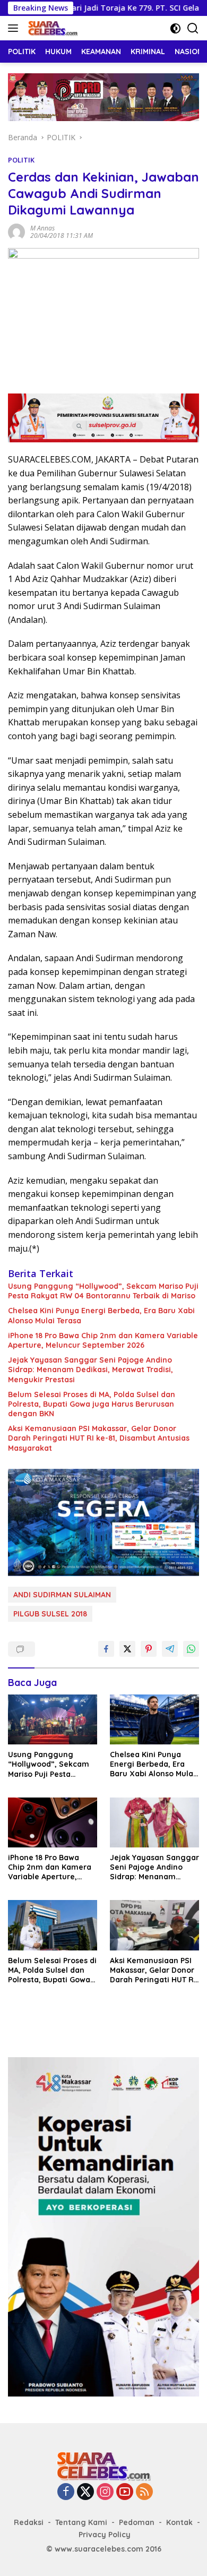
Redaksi (29, 2522)
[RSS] (144, 2492)
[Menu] (15, 28)
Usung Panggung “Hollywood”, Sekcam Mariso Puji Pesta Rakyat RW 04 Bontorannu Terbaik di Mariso (103, 1291)
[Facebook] (66, 2492)
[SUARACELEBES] (51, 28)
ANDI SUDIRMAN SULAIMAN (62, 1595)
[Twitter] (85, 2492)
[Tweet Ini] (127, 1649)
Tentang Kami (81, 2522)
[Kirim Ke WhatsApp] (191, 1649)
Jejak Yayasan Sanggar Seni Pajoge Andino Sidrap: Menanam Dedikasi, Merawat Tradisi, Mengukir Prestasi (90, 1370)
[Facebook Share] (106, 1649)
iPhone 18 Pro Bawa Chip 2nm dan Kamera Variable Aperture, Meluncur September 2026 (103, 1340)
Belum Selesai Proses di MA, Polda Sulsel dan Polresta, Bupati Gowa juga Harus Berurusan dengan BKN (92, 1404)
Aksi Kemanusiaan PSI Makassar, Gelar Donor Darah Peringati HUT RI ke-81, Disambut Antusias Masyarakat (99, 1438)
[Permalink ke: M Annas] (16, 231)
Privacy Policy (105, 2535)
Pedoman (137, 2522)
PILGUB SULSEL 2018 (50, 1614)
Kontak (179, 2522)
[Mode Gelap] (175, 28)
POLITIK (21, 160)
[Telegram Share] (170, 1649)
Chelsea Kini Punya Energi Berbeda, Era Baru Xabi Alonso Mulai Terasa (101, 1315)
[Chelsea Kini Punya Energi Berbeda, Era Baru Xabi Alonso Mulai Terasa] (154, 1719)
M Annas (42, 228)
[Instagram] (105, 2492)
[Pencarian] (193, 28)
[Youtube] (125, 2492)
